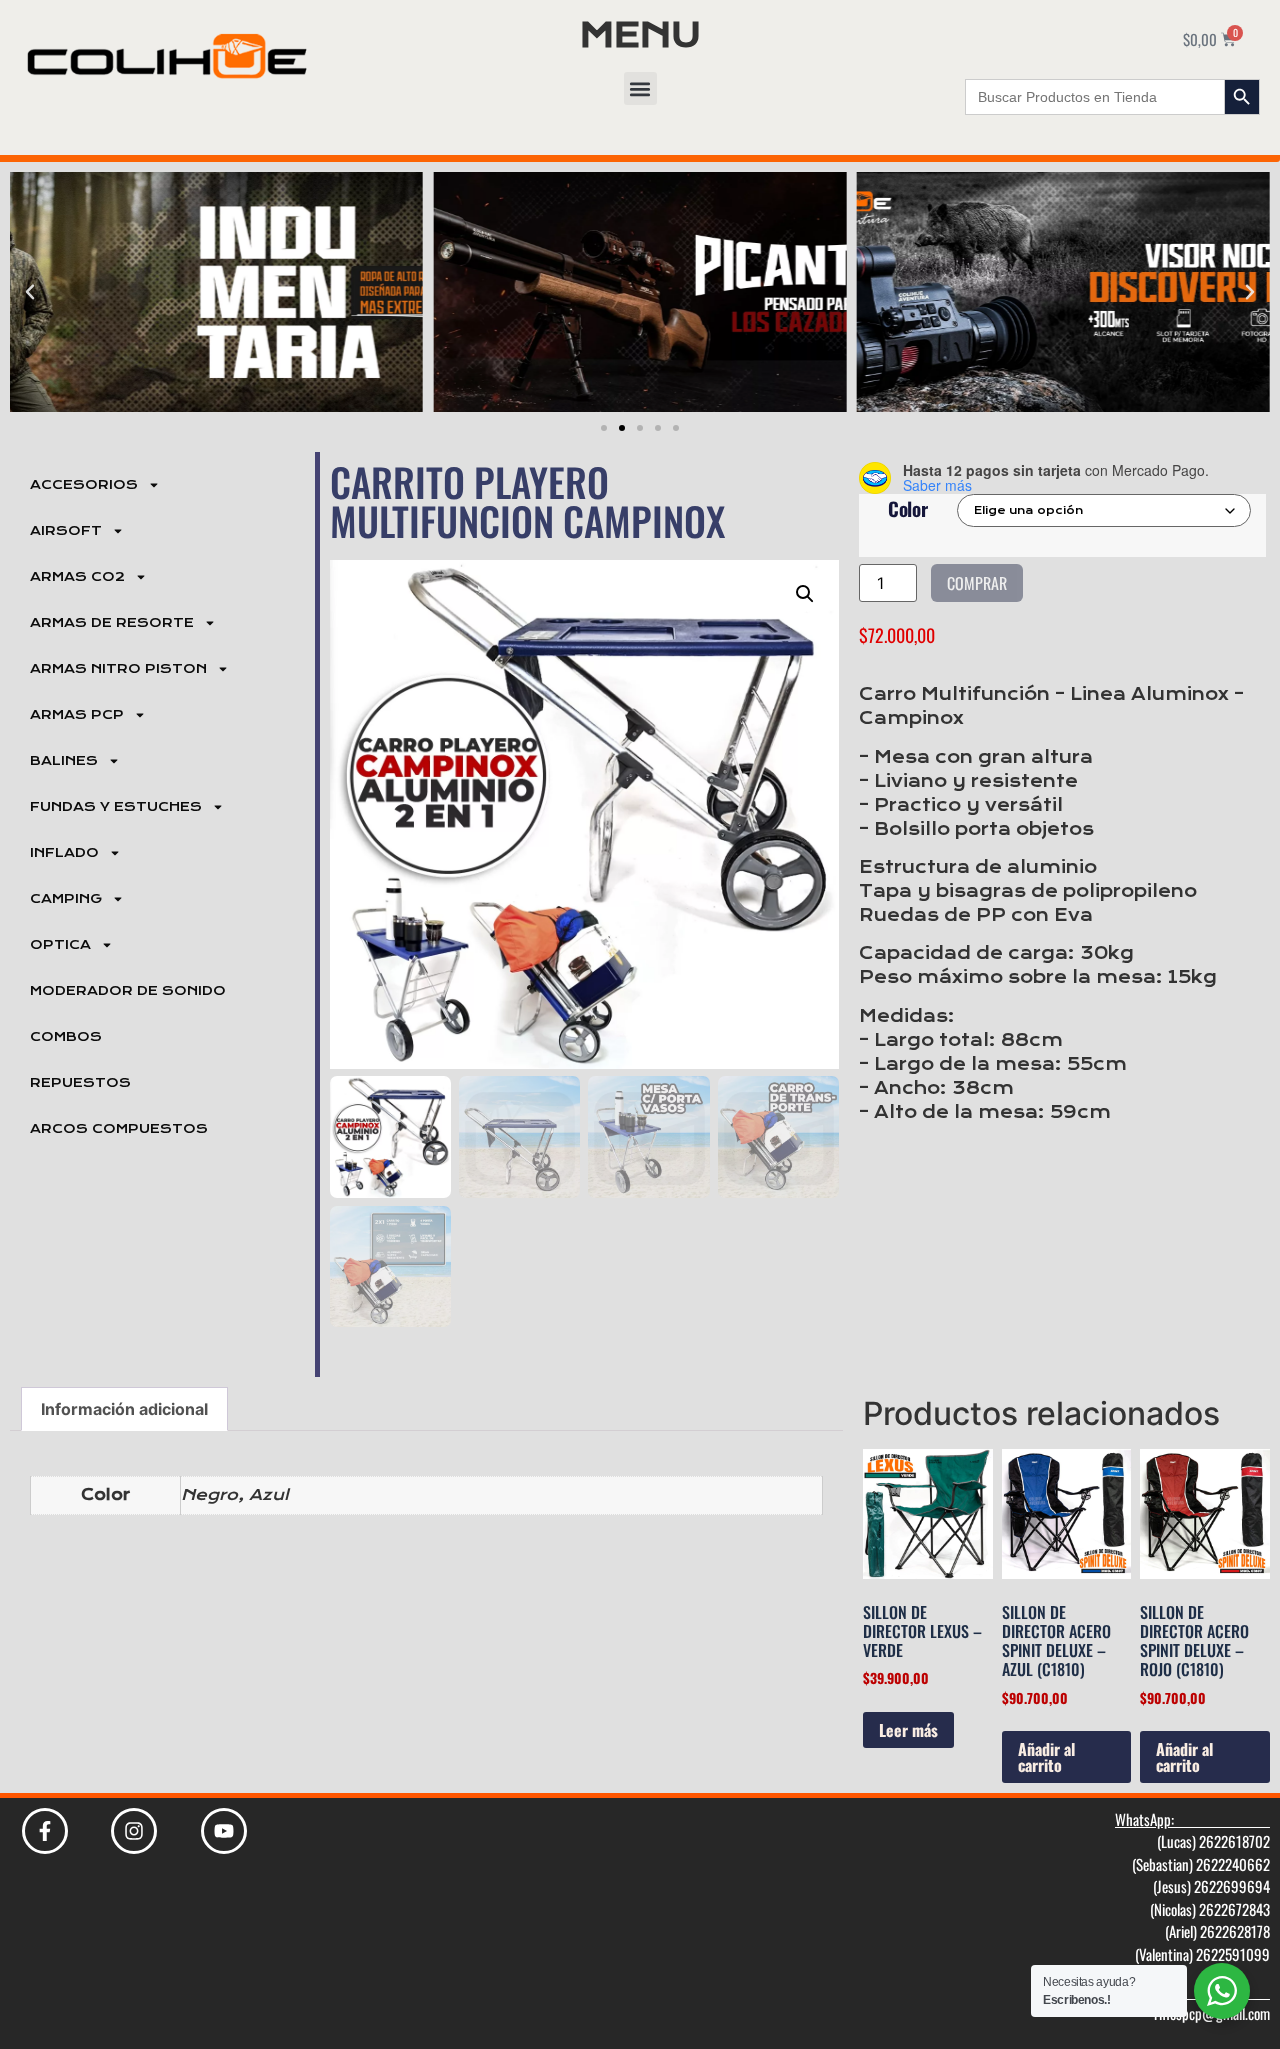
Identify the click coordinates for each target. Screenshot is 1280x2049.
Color (908, 508)
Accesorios (84, 485)
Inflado (64, 853)
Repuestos (80, 1083)
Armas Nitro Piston (118, 669)
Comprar (977, 583)
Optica (60, 945)
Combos (66, 1037)
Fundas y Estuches (116, 807)
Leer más (908, 1730)
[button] (640, 88)
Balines (64, 761)
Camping (66, 899)
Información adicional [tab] (124, 1409)
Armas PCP (77, 715)
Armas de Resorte (112, 623)
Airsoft (66, 531)
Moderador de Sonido (128, 991)
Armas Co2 (77, 577)
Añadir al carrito (1046, 1757)
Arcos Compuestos (119, 1129)
